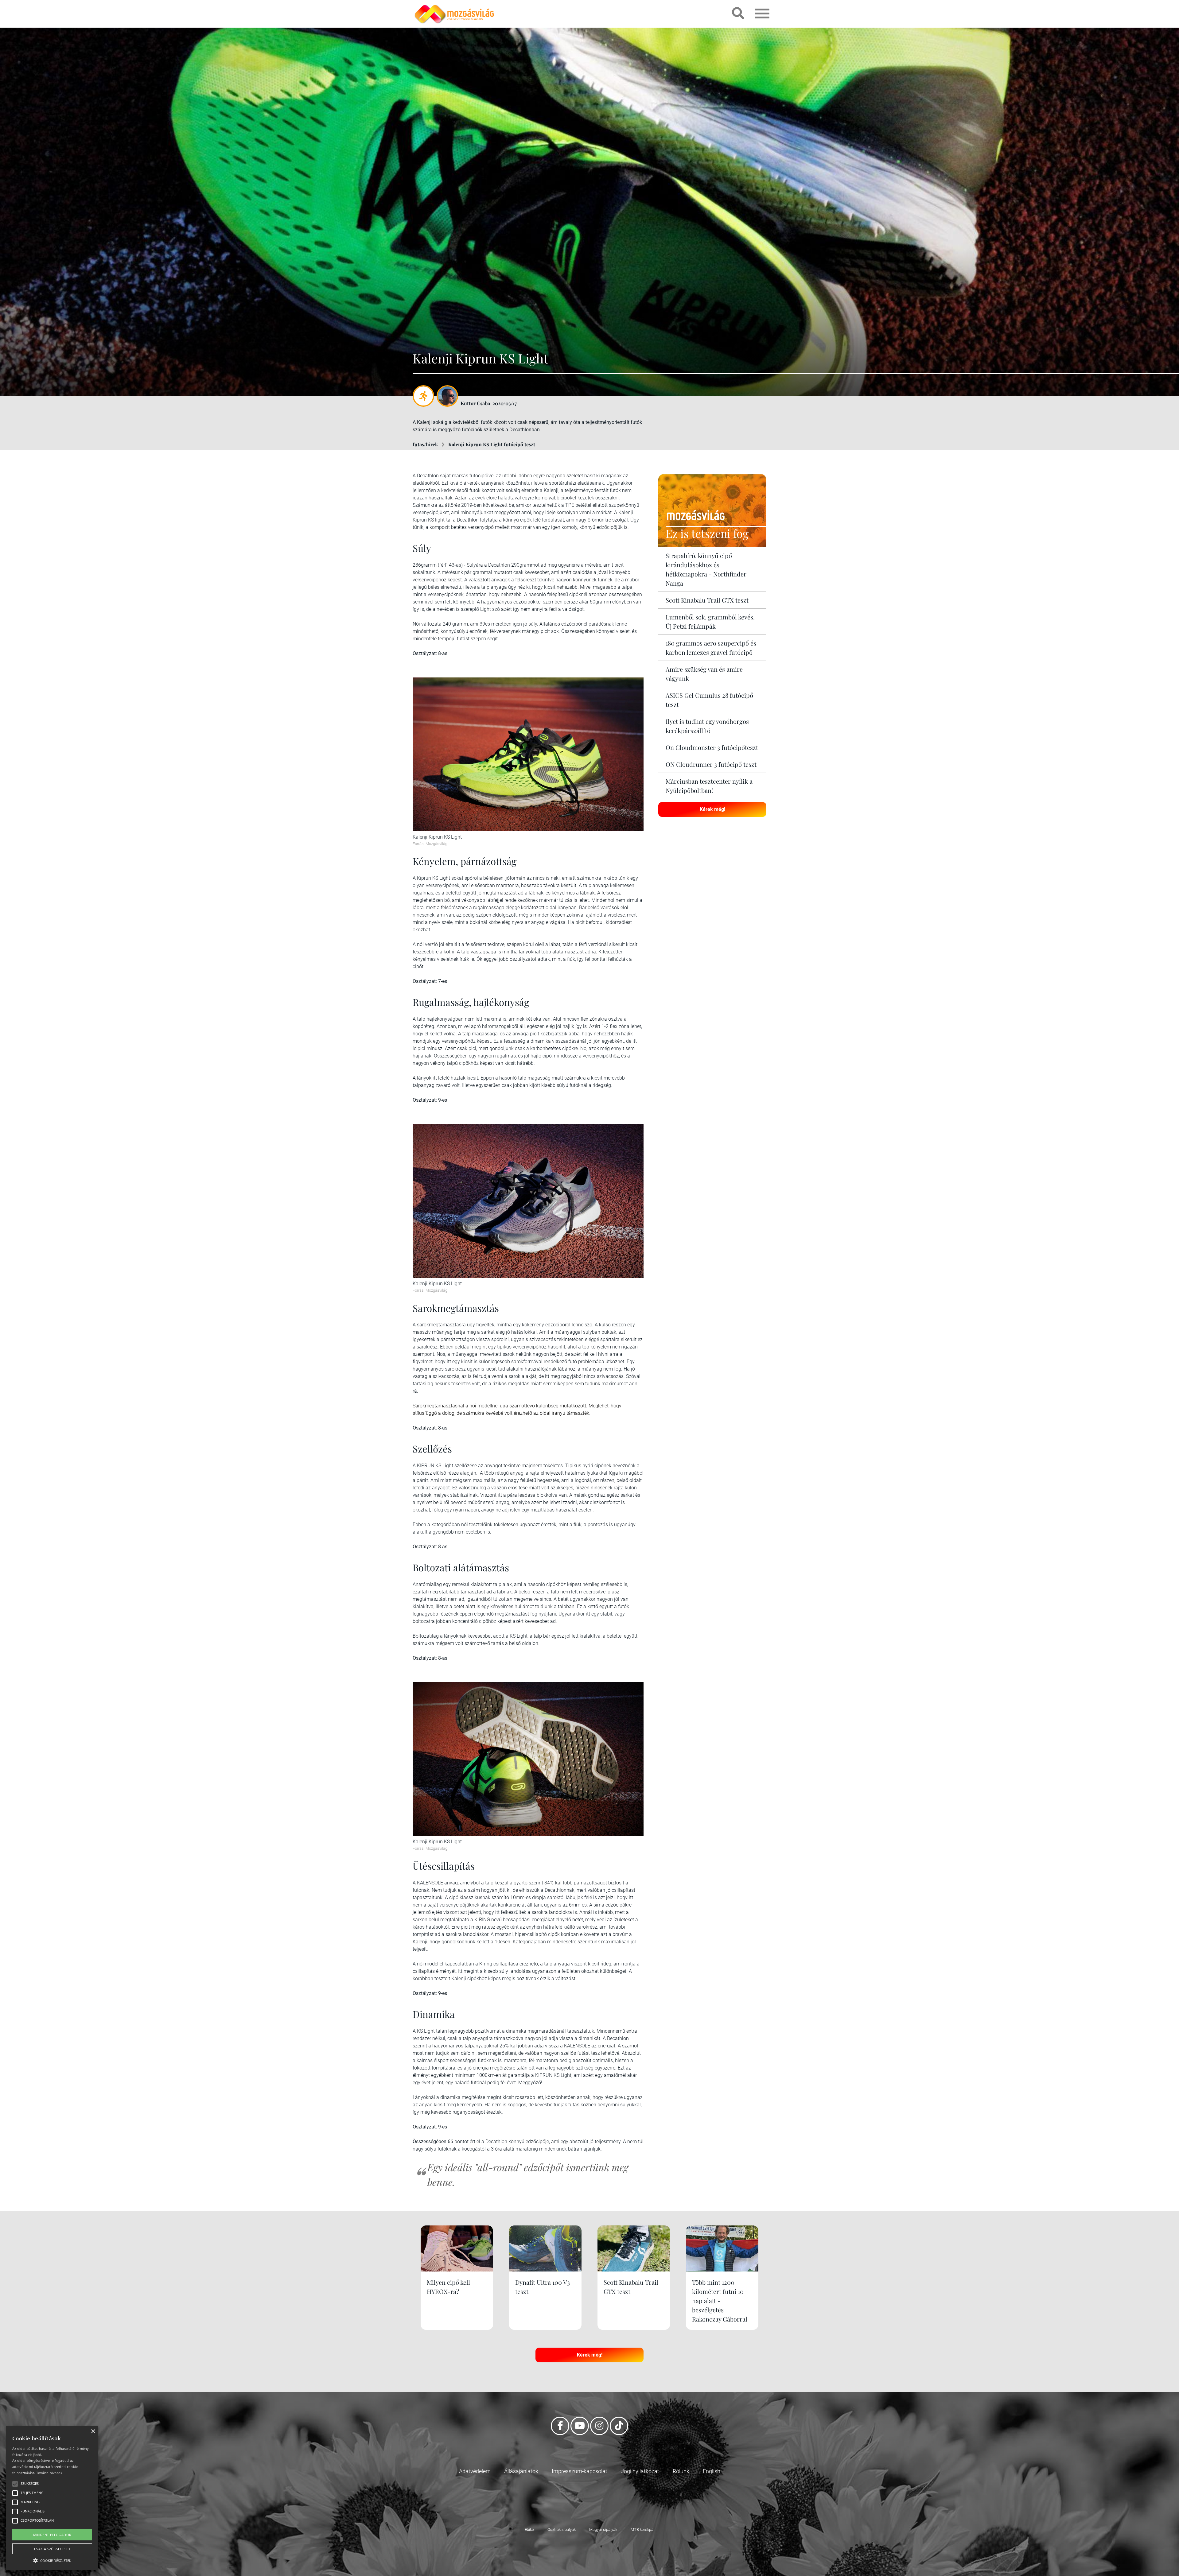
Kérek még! (712, 809)
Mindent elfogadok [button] (52, 2535)
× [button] (93, 2432)
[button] (52, 2560)
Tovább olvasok (49, 2473)
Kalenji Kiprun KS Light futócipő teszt (492, 444)
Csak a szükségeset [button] (52, 2549)
